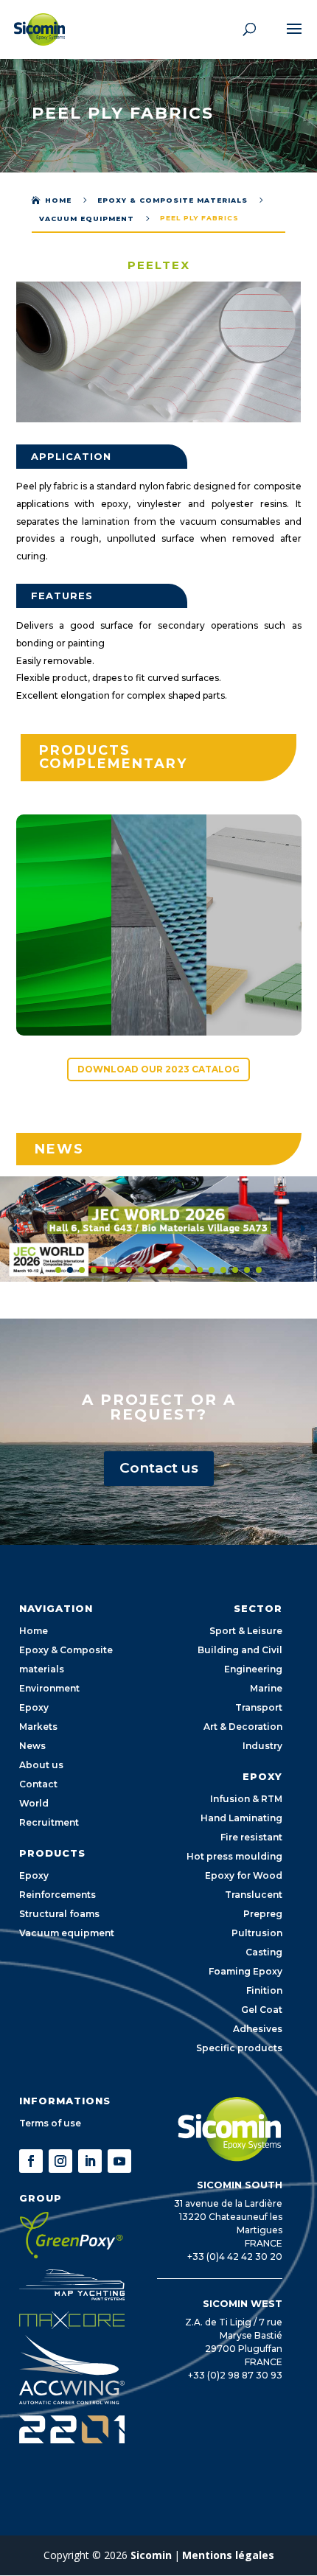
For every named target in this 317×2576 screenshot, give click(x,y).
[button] (15, 1229)
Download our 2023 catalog (158, 1069)
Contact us (159, 1468)
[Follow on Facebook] (31, 2161)
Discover (70, 989)
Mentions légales (228, 2555)
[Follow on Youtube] (119, 2161)
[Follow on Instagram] (60, 2161)
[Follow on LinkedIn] (90, 2161)
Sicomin (151, 2555)
